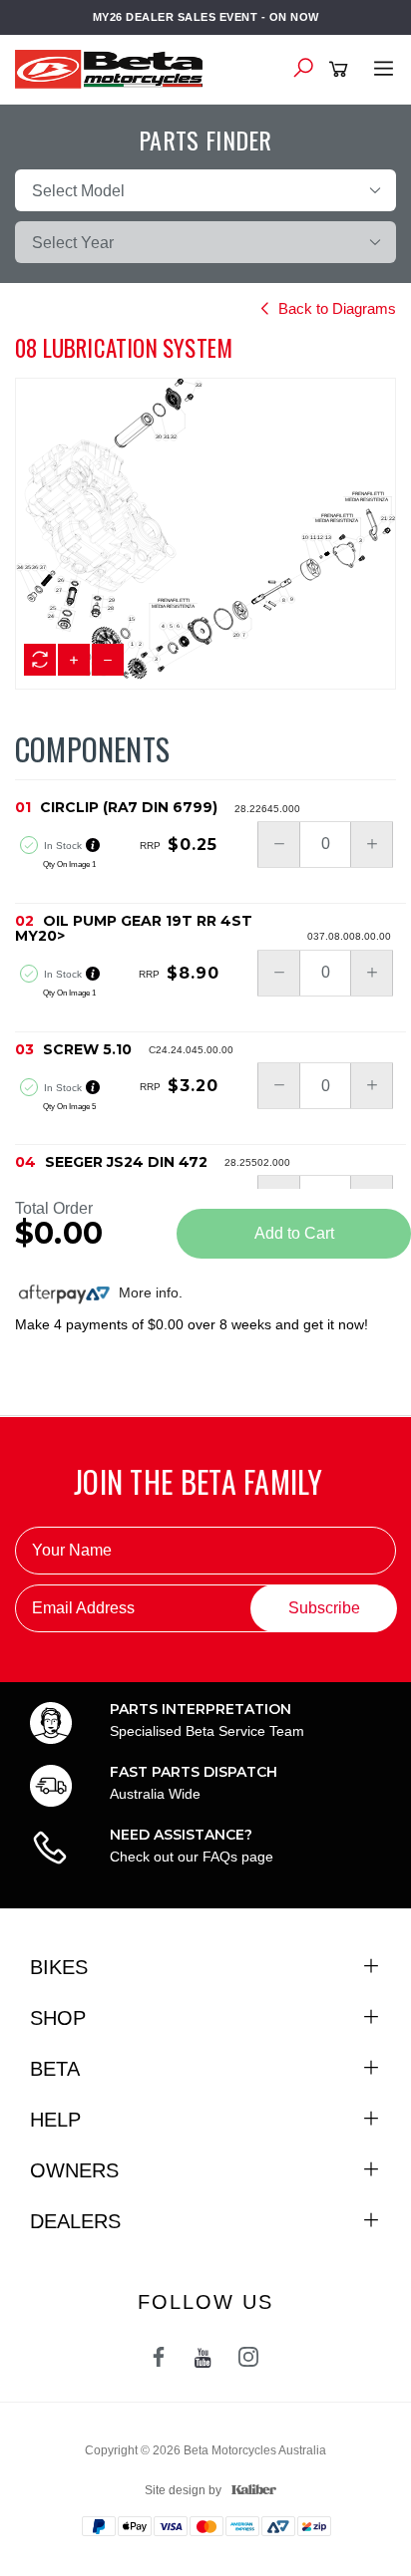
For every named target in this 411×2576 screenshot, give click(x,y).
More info (147, 1292)
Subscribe (324, 1608)
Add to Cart (294, 1233)
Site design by (183, 2490)
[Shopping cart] (342, 70)
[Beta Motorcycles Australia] (115, 68)
